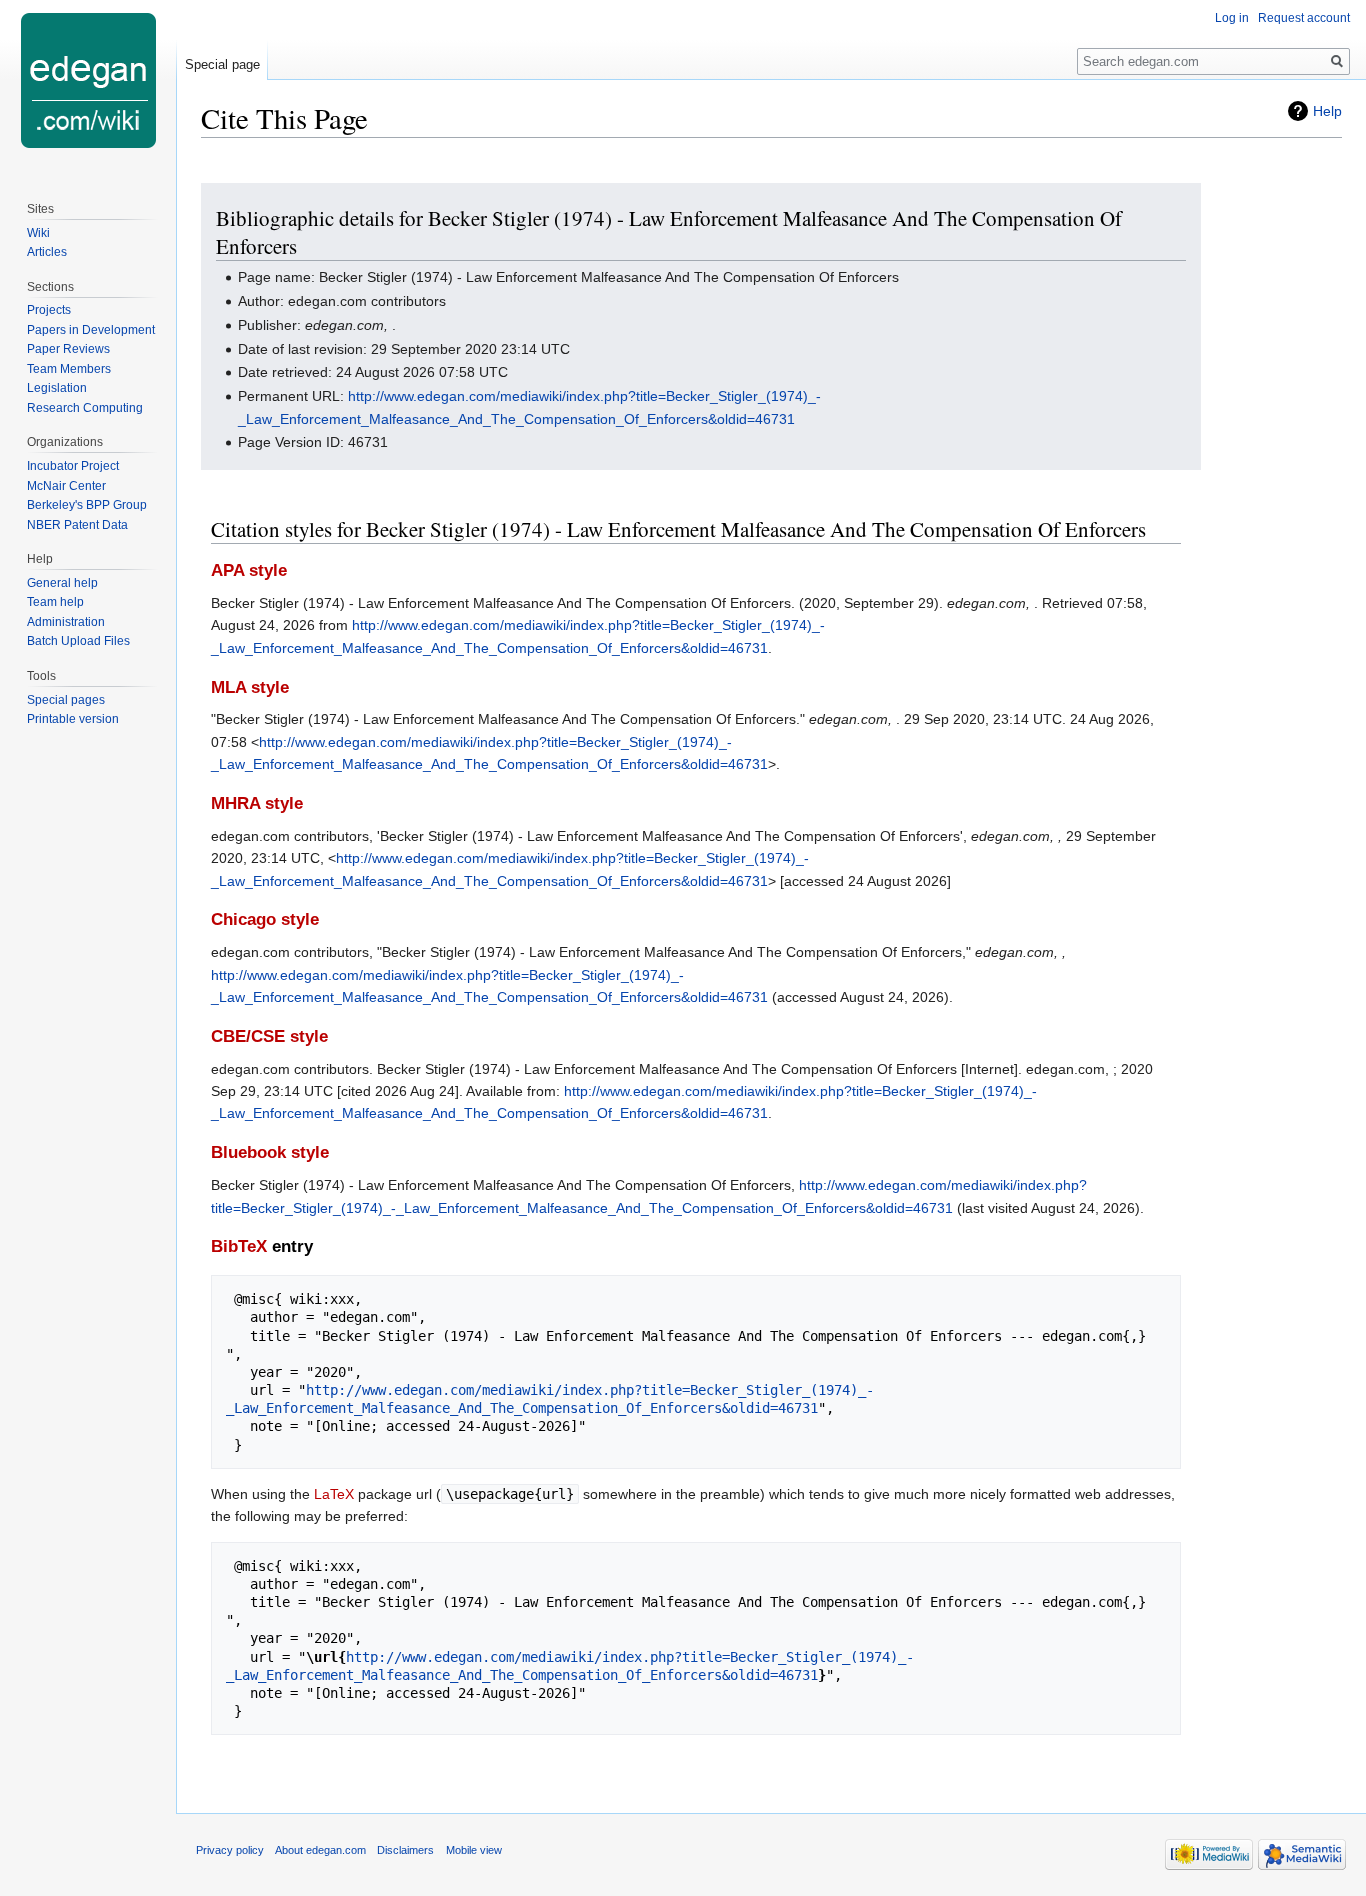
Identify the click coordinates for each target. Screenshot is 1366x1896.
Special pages (66, 700)
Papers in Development (91, 330)
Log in (1232, 18)
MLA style (250, 687)
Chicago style (265, 919)
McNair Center (66, 486)
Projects (49, 310)
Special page (222, 64)
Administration (66, 622)
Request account (1304, 18)
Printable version (73, 719)
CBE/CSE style (269, 1036)
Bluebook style (270, 1152)
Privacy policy (230, 1850)
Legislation (57, 388)
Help (1327, 111)
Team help (55, 602)
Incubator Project (73, 466)
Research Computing (85, 408)
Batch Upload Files (78, 641)
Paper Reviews (68, 349)
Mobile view (474, 1850)
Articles (47, 252)
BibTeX (239, 1246)
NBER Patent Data (77, 525)
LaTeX (334, 1494)
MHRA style (257, 803)
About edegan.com (320, 1850)
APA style (249, 570)
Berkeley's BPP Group (87, 505)
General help (62, 583)
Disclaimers (405, 1850)
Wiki (38, 233)
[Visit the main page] (88, 80)
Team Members (69, 369)
